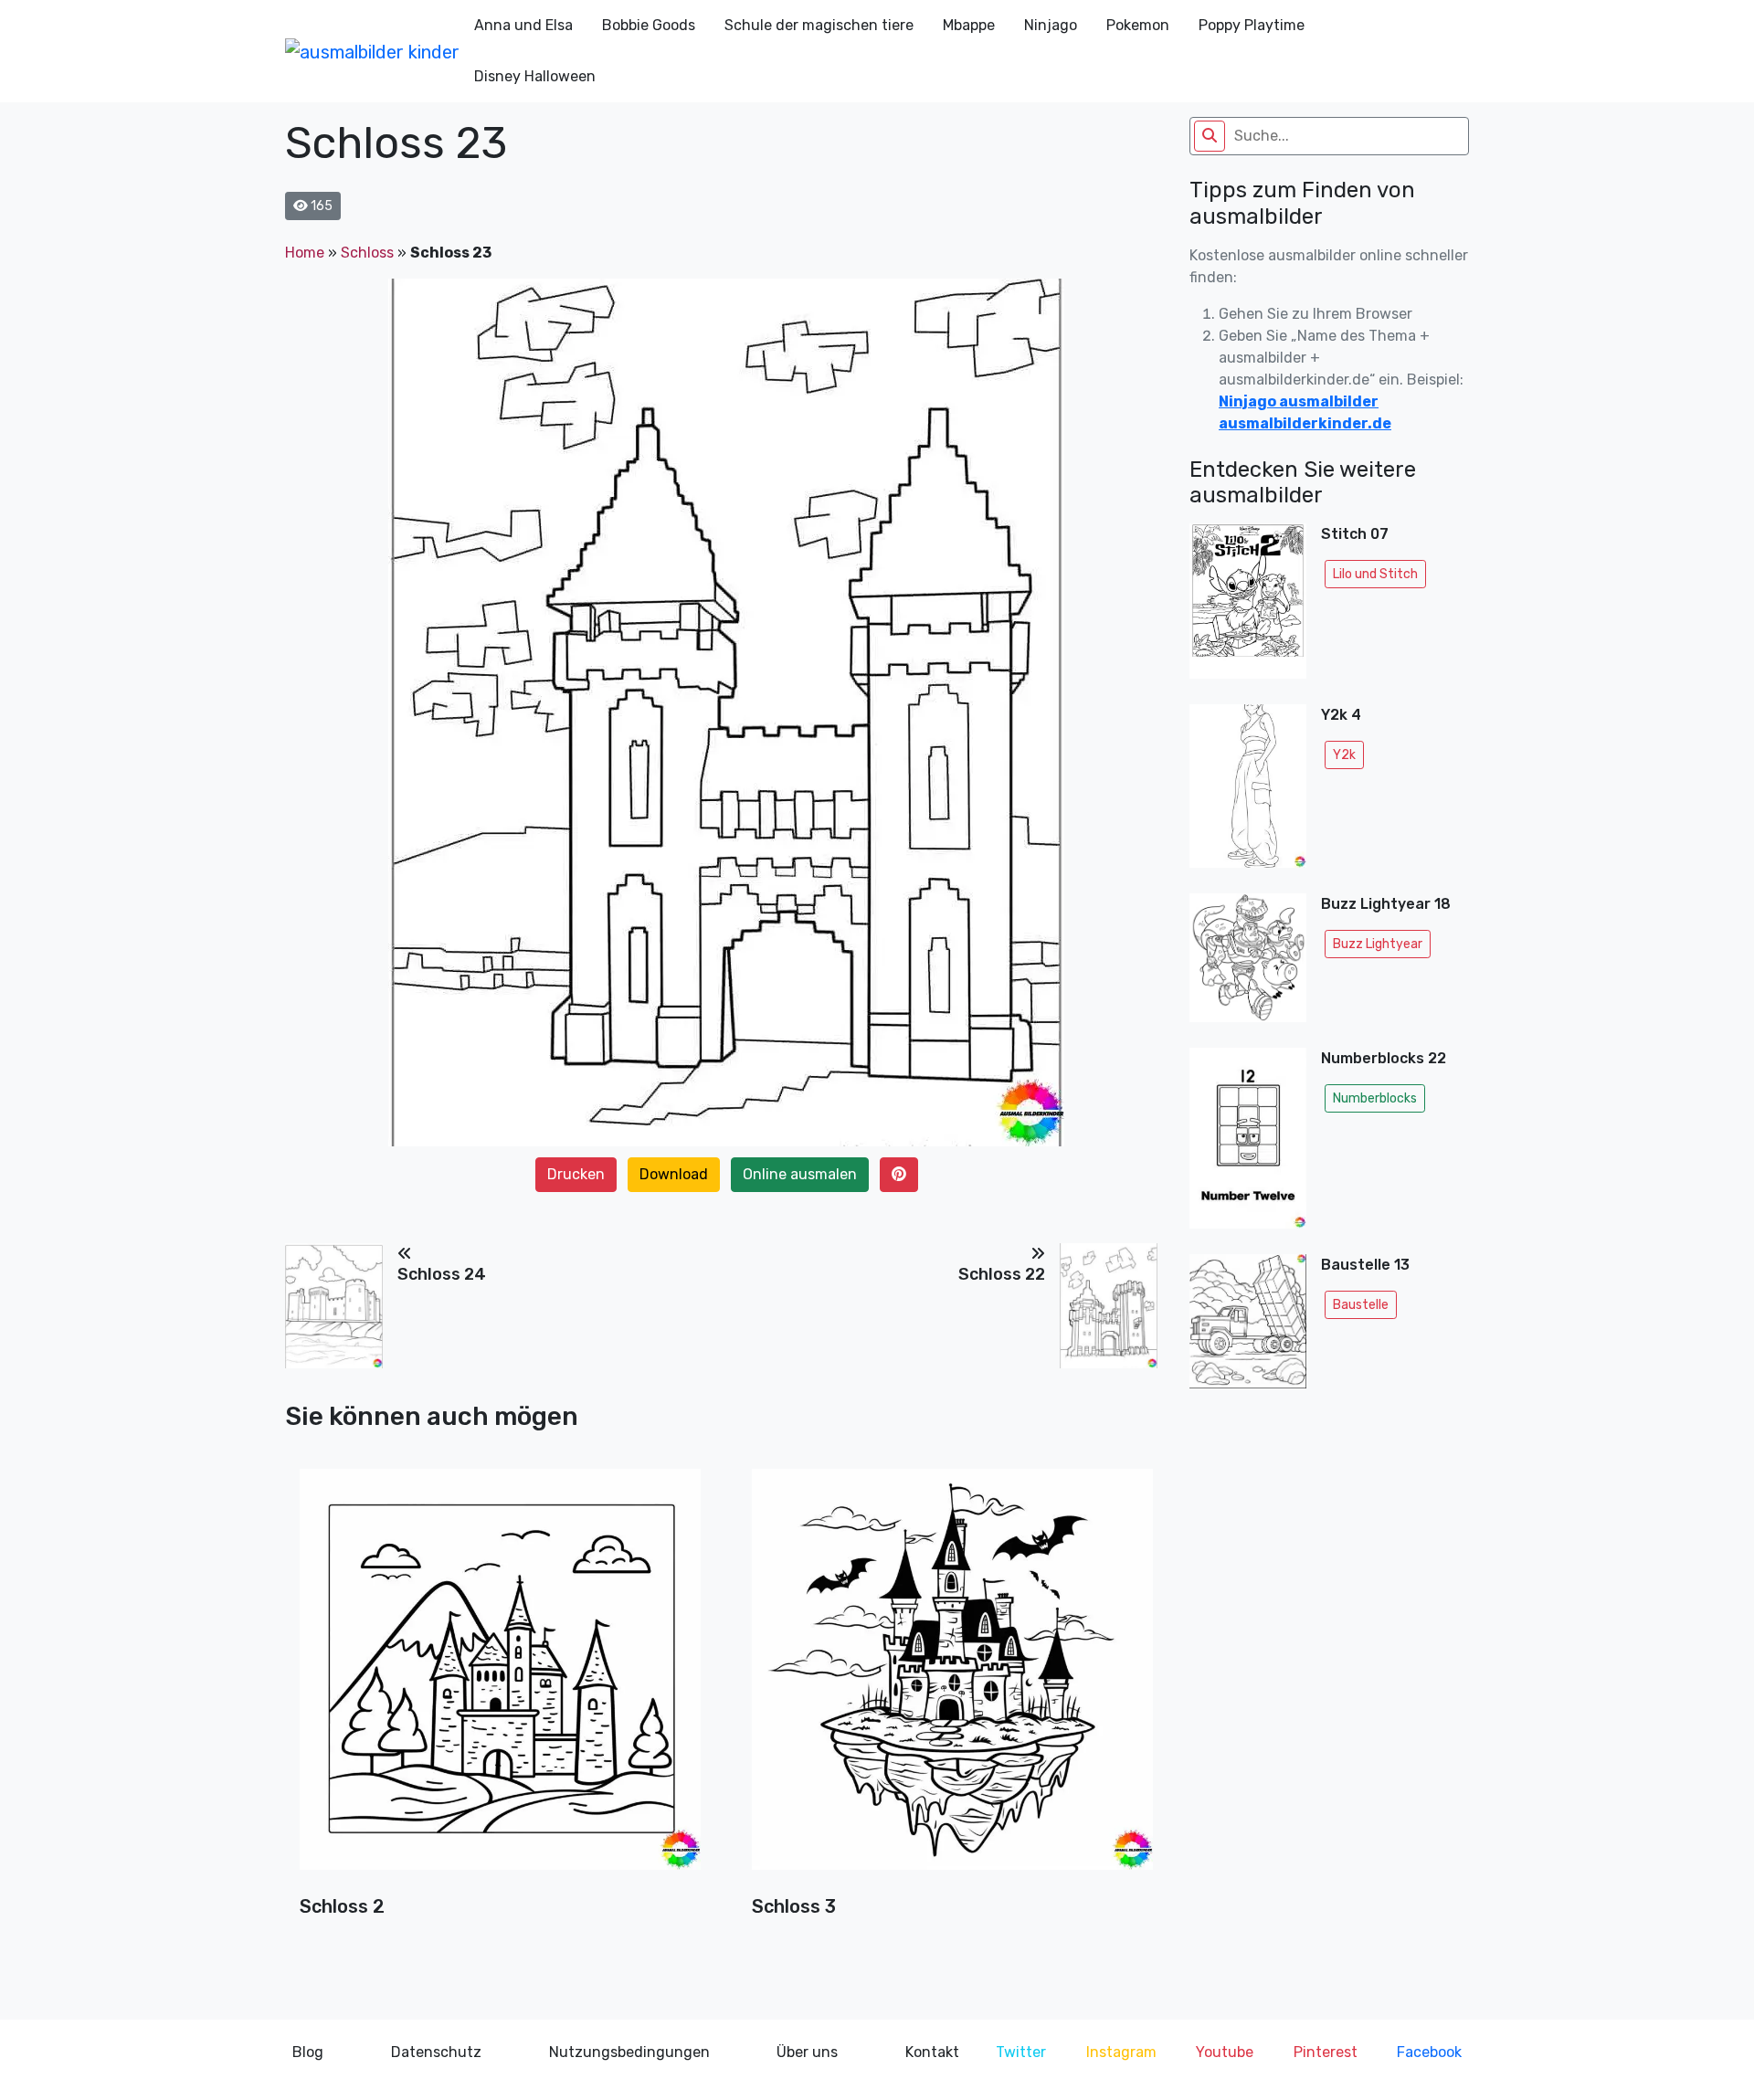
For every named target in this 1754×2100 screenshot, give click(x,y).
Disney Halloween (535, 76)
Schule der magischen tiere (819, 25)
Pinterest (1326, 2052)
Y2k (1344, 755)
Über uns (807, 2052)
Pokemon (1138, 25)
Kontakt (932, 2052)
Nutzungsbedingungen (629, 2052)
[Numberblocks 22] (1248, 1143)
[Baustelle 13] (1248, 1327)
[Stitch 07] (1248, 607)
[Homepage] (372, 51)
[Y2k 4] (1248, 791)
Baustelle (1361, 1305)
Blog (308, 2052)
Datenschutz (436, 2052)
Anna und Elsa (523, 25)
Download (674, 1174)
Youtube (1225, 2052)
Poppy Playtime (1252, 25)
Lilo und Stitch (1375, 574)
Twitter (1021, 2052)
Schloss (367, 253)
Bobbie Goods (649, 25)
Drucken (576, 1174)
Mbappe (969, 25)
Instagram (1121, 2052)
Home (305, 253)
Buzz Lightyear (1378, 944)
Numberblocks (1375, 1098)
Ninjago (1051, 25)
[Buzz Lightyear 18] (1248, 963)
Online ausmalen (800, 1174)
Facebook (1429, 2052)
